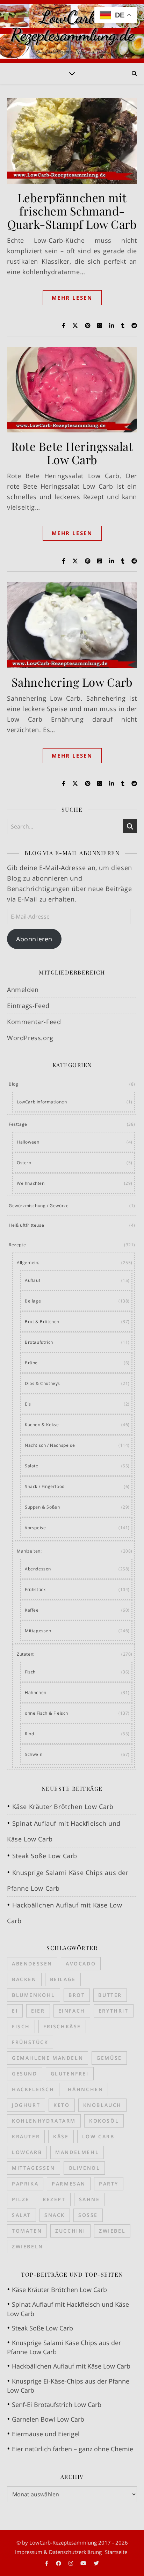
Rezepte (17, 1245)
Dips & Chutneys (42, 1383)
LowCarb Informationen (42, 1102)
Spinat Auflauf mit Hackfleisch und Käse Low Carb (68, 2309)
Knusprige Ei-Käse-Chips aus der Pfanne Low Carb (68, 2386)
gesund (25, 2074)
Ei (15, 2011)
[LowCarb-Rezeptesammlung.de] (72, 31)
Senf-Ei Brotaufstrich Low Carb (57, 2404)
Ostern (24, 1163)
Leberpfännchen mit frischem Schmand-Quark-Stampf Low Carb (72, 211)
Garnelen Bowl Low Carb (48, 2419)
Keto (62, 2105)
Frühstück (35, 1589)
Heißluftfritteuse (26, 1225)
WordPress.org (30, 1038)
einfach (72, 2011)
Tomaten (27, 2231)
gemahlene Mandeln (48, 2058)
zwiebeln (28, 2246)
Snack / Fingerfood (45, 1486)
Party (109, 2184)
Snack (55, 2215)
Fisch (30, 1672)
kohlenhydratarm (44, 2121)
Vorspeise (35, 1528)
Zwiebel (112, 2231)
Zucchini (70, 2231)
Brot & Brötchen (42, 1322)
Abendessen (38, 1569)
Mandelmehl (77, 2152)
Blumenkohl (34, 1995)
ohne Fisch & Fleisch (46, 1713)
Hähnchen (36, 1692)
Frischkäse (62, 2026)
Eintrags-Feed (28, 1006)
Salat (21, 2215)
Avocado (81, 1964)
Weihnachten (31, 1183)
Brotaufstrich (39, 1342)
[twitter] (96, 2563)
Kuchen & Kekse (42, 1425)
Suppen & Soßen (42, 1507)
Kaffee (32, 1610)
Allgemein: (28, 1263)
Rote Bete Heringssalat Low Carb (72, 453)
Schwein (34, 1754)
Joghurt (26, 2105)
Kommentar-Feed (34, 1022)
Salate (32, 1466)
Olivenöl (84, 2168)
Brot (77, 1995)
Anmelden (23, 990)
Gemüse (109, 2058)
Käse (61, 2136)
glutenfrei (70, 2074)
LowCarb (27, 2152)
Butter (110, 1995)
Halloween (28, 1142)
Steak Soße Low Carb (45, 1856)
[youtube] (84, 2563)
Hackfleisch (33, 2089)
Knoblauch (102, 2105)
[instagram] (71, 2563)
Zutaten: (26, 1654)
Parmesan (69, 2184)
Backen (24, 1979)
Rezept (54, 2199)
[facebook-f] (47, 2563)
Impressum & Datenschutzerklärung (58, 2552)
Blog (13, 1084)
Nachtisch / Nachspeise (50, 1445)
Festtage (18, 1124)
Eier (38, 2011)
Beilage (33, 1301)
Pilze (21, 2199)
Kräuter (26, 2136)
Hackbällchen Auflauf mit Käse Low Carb (71, 2366)
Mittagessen (38, 1631)
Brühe (31, 1363)
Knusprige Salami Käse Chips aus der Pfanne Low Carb (64, 2347)
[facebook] (59, 2563)
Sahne (89, 2199)
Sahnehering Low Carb (72, 682)
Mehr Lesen (72, 298)
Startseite (116, 2552)
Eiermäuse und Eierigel (46, 2434)
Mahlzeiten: (29, 1551)
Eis (28, 1404)
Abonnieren (34, 939)
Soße (88, 2215)
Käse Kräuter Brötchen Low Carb (63, 1807)
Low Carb (98, 2136)
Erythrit (114, 2011)
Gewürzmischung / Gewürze (39, 1206)
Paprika (25, 2184)
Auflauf (33, 1280)
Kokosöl (104, 2121)
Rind (29, 1734)
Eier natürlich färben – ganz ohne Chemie (73, 2449)
